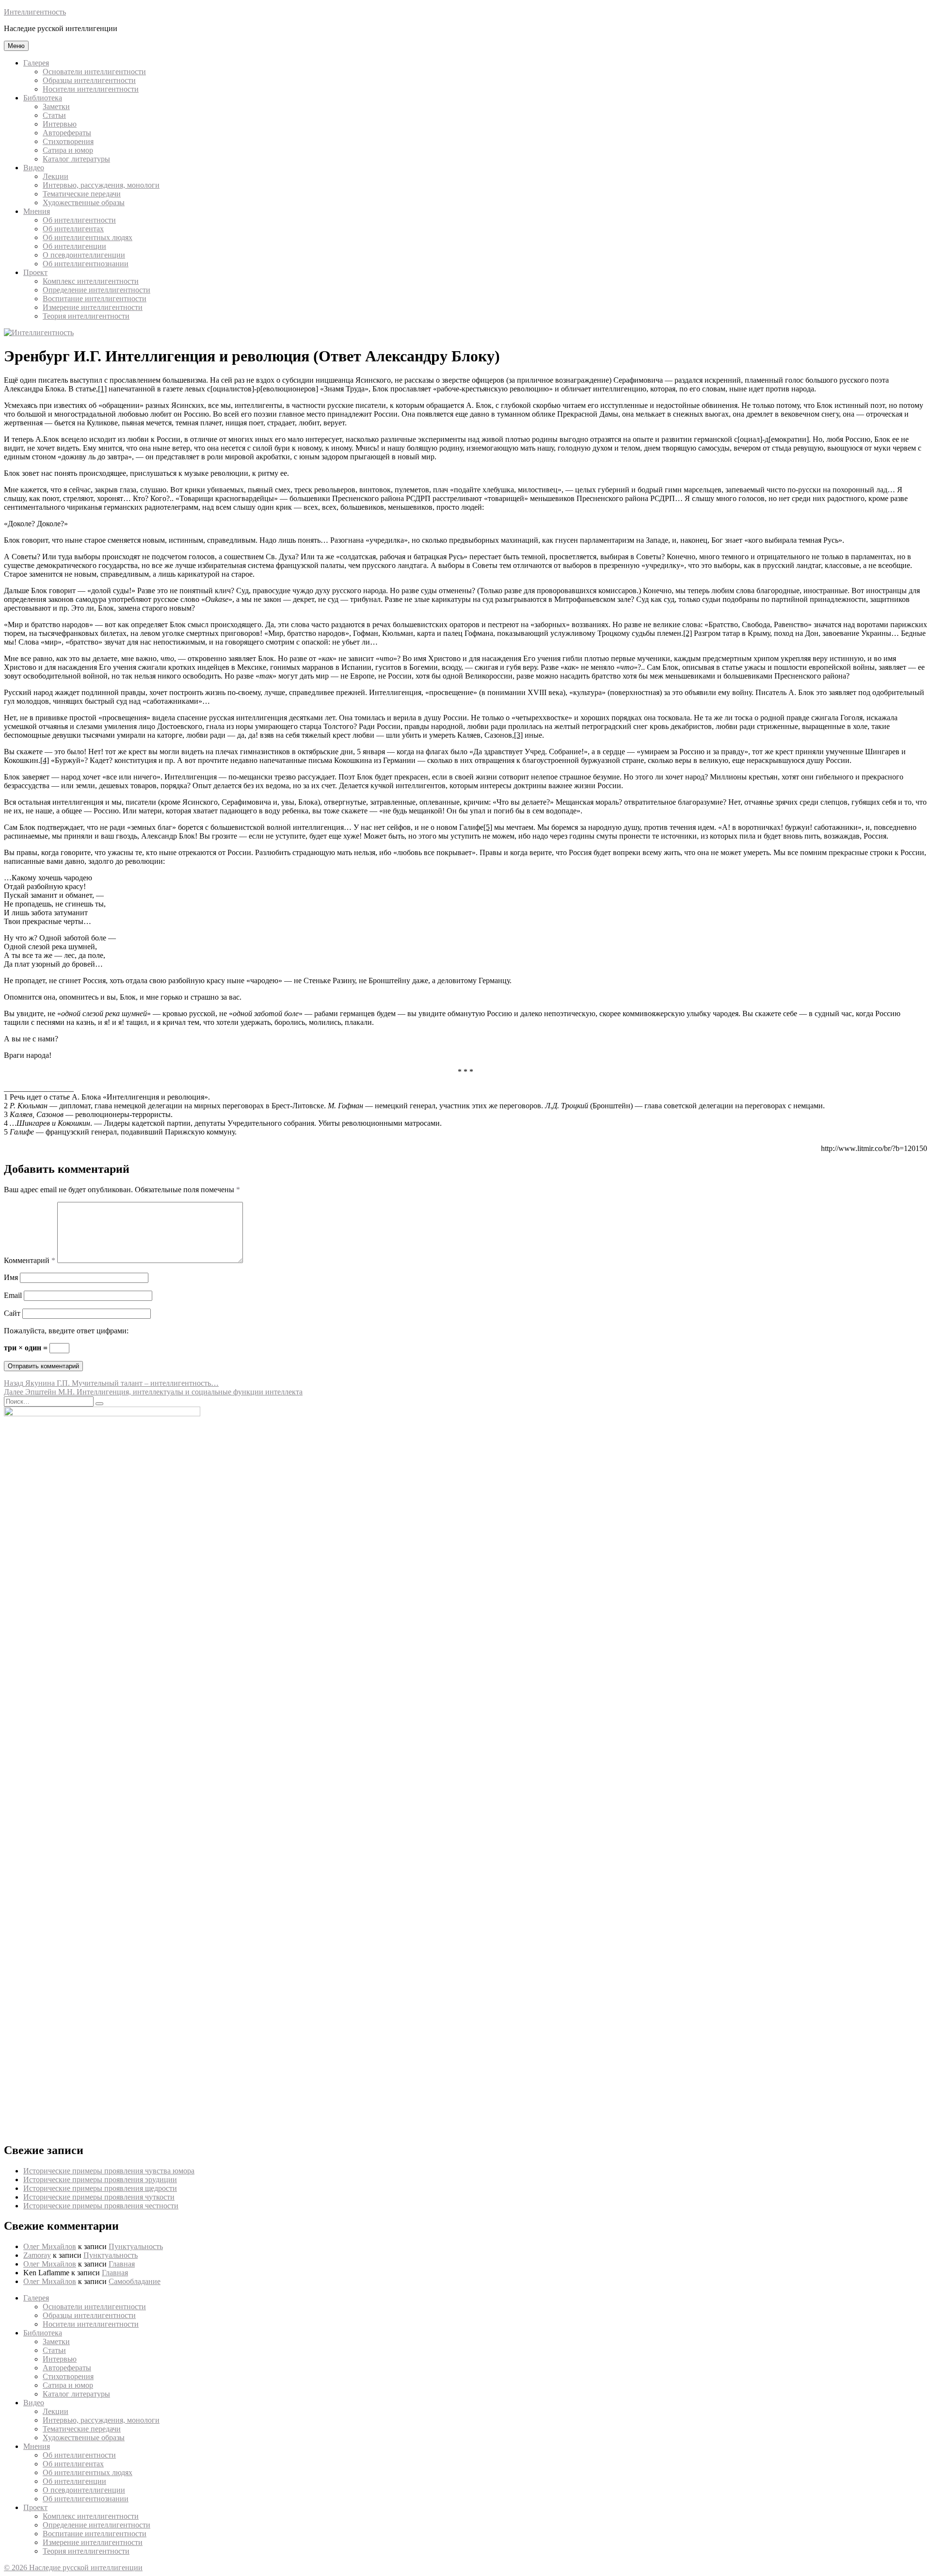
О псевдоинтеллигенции (84, 255)
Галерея (36, 63)
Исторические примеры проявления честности (101, 2206)
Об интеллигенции (74, 246)
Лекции (56, 176)
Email (13, 1295)
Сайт (12, 1313)
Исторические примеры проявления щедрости (100, 2188)
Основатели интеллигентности (94, 72)
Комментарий (30, 1260)
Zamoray (37, 2255)
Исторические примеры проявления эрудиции (100, 2179)
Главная (122, 2264)
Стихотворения (68, 141)
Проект (35, 272)
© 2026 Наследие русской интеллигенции (73, 2568)
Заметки (56, 106)
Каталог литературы (76, 159)
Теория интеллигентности (86, 316)
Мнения (37, 211)
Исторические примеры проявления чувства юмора (109, 2171)
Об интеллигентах (73, 229)
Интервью (60, 124)
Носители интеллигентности (91, 89)
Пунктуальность (136, 2246)
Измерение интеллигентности (93, 307)
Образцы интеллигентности (89, 80)
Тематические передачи (82, 194)
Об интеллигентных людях (88, 237)
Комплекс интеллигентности (91, 281)
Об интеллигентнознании (86, 264)
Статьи (54, 115)
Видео (34, 168)
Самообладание (135, 2281)
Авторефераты (67, 133)
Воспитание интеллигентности (95, 299)
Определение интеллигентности (96, 290)
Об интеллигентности (79, 220)
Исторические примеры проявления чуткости (99, 2197)
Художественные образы (84, 203)
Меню (16, 46)
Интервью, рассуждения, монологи (101, 185)
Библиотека (43, 98)
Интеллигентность (35, 12)
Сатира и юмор (68, 150)
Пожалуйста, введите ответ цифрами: (66, 1331)
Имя (11, 1277)
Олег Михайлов (50, 2246)
